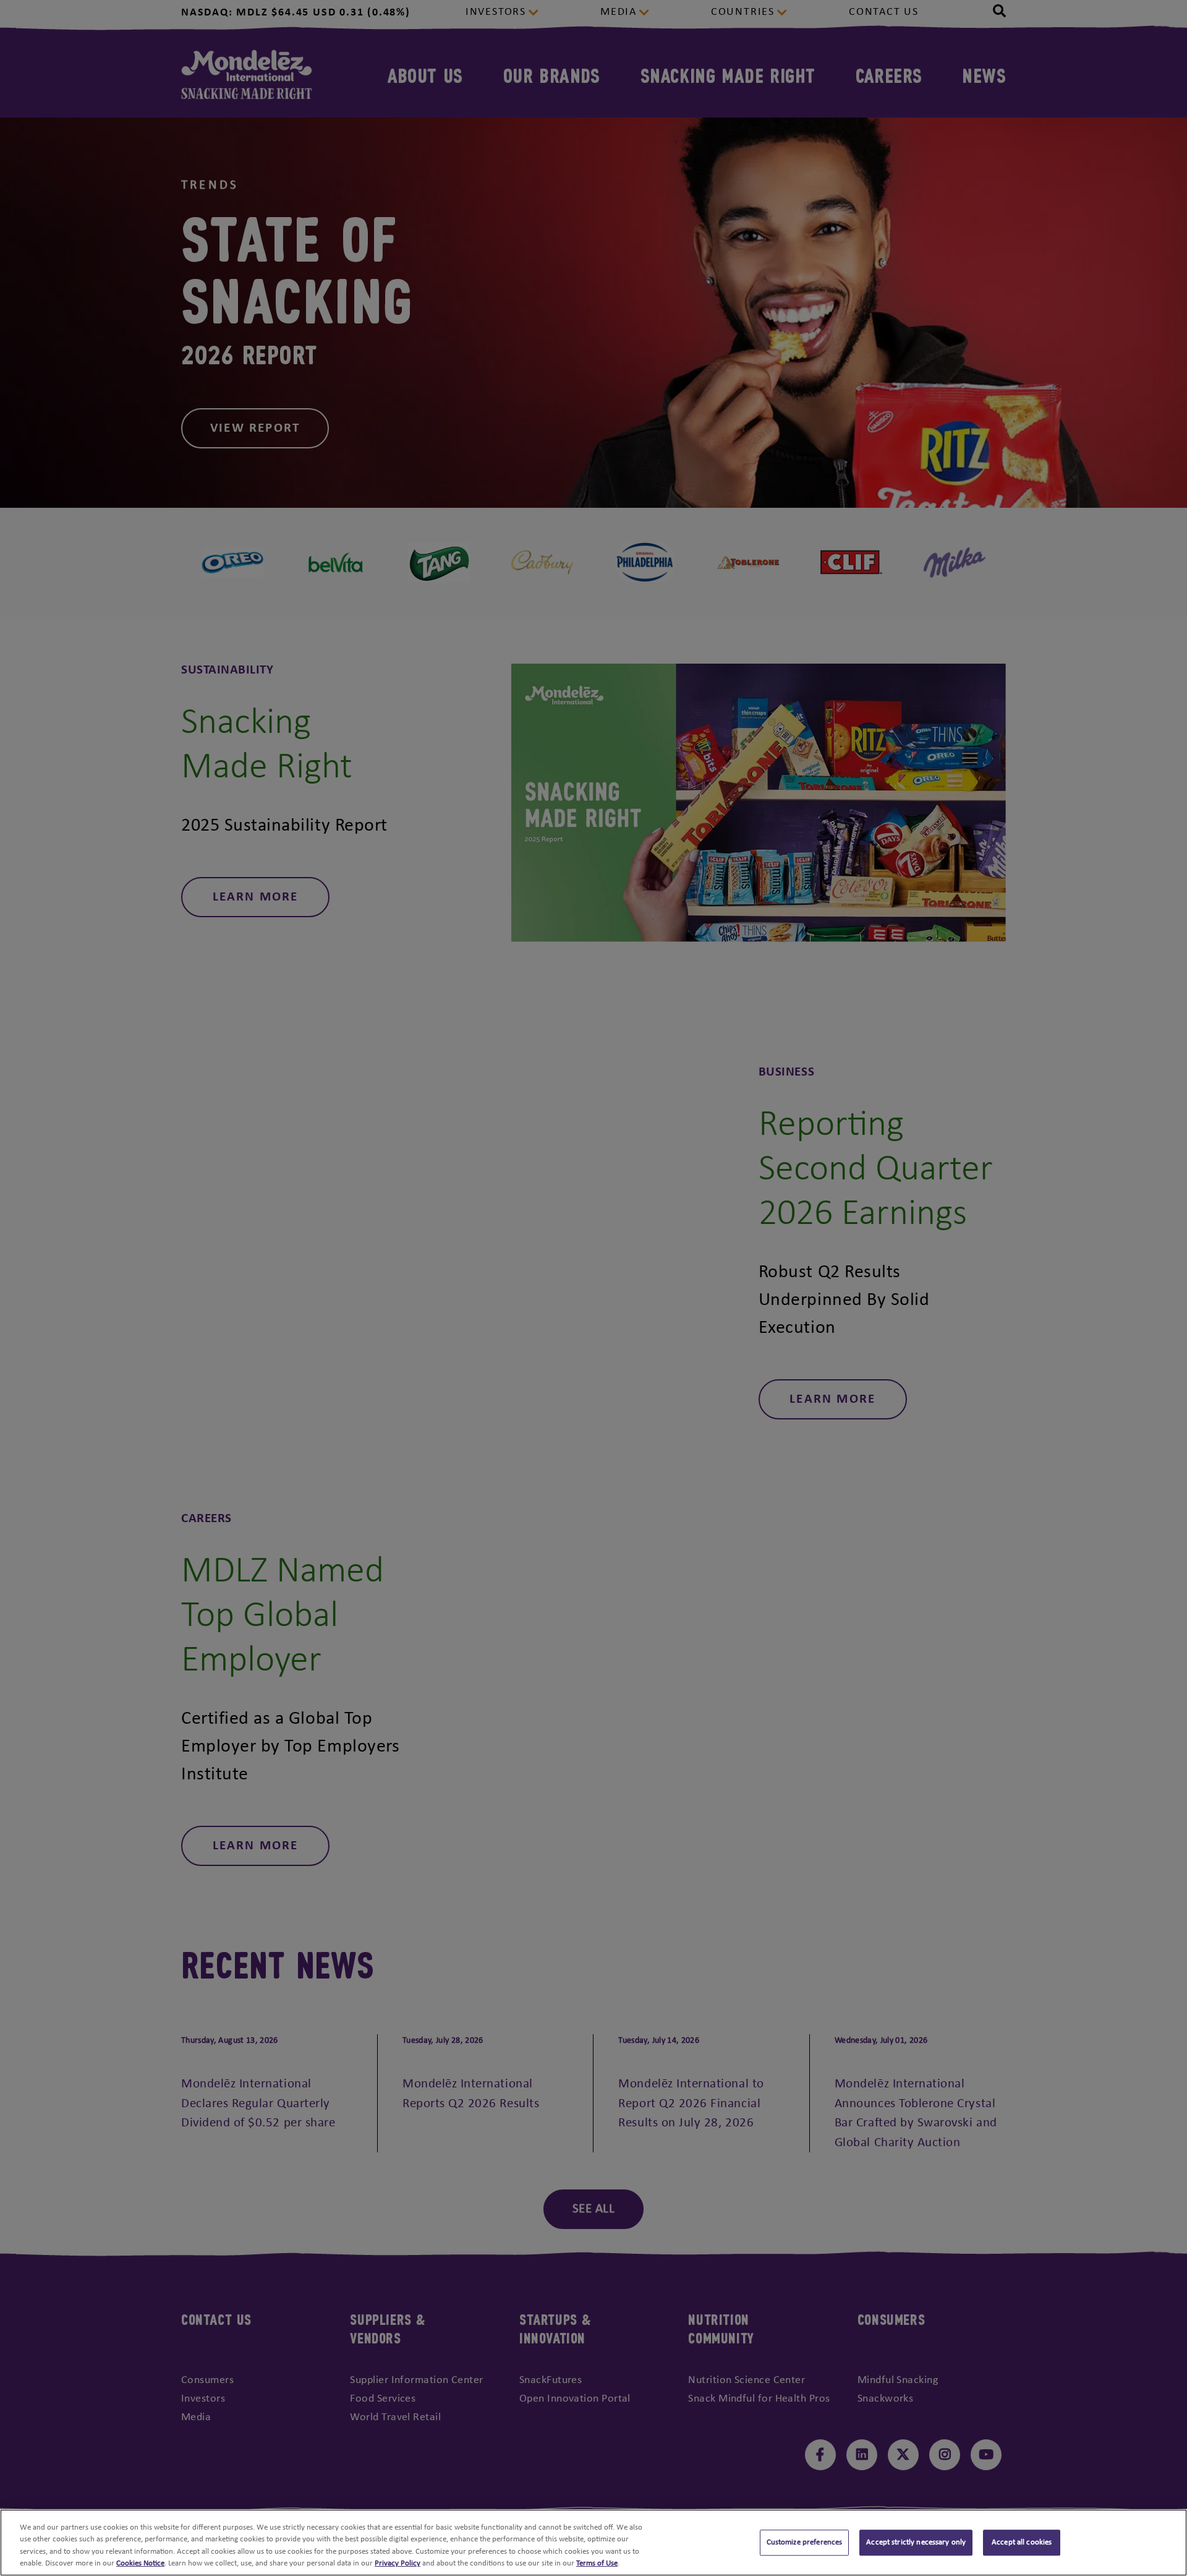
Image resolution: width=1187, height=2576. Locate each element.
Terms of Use (597, 2563)
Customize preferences (805, 2542)
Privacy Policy (398, 2563)
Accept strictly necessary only (916, 2542)
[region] (593, 2543)
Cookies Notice (140, 2563)
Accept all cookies (1022, 2542)
